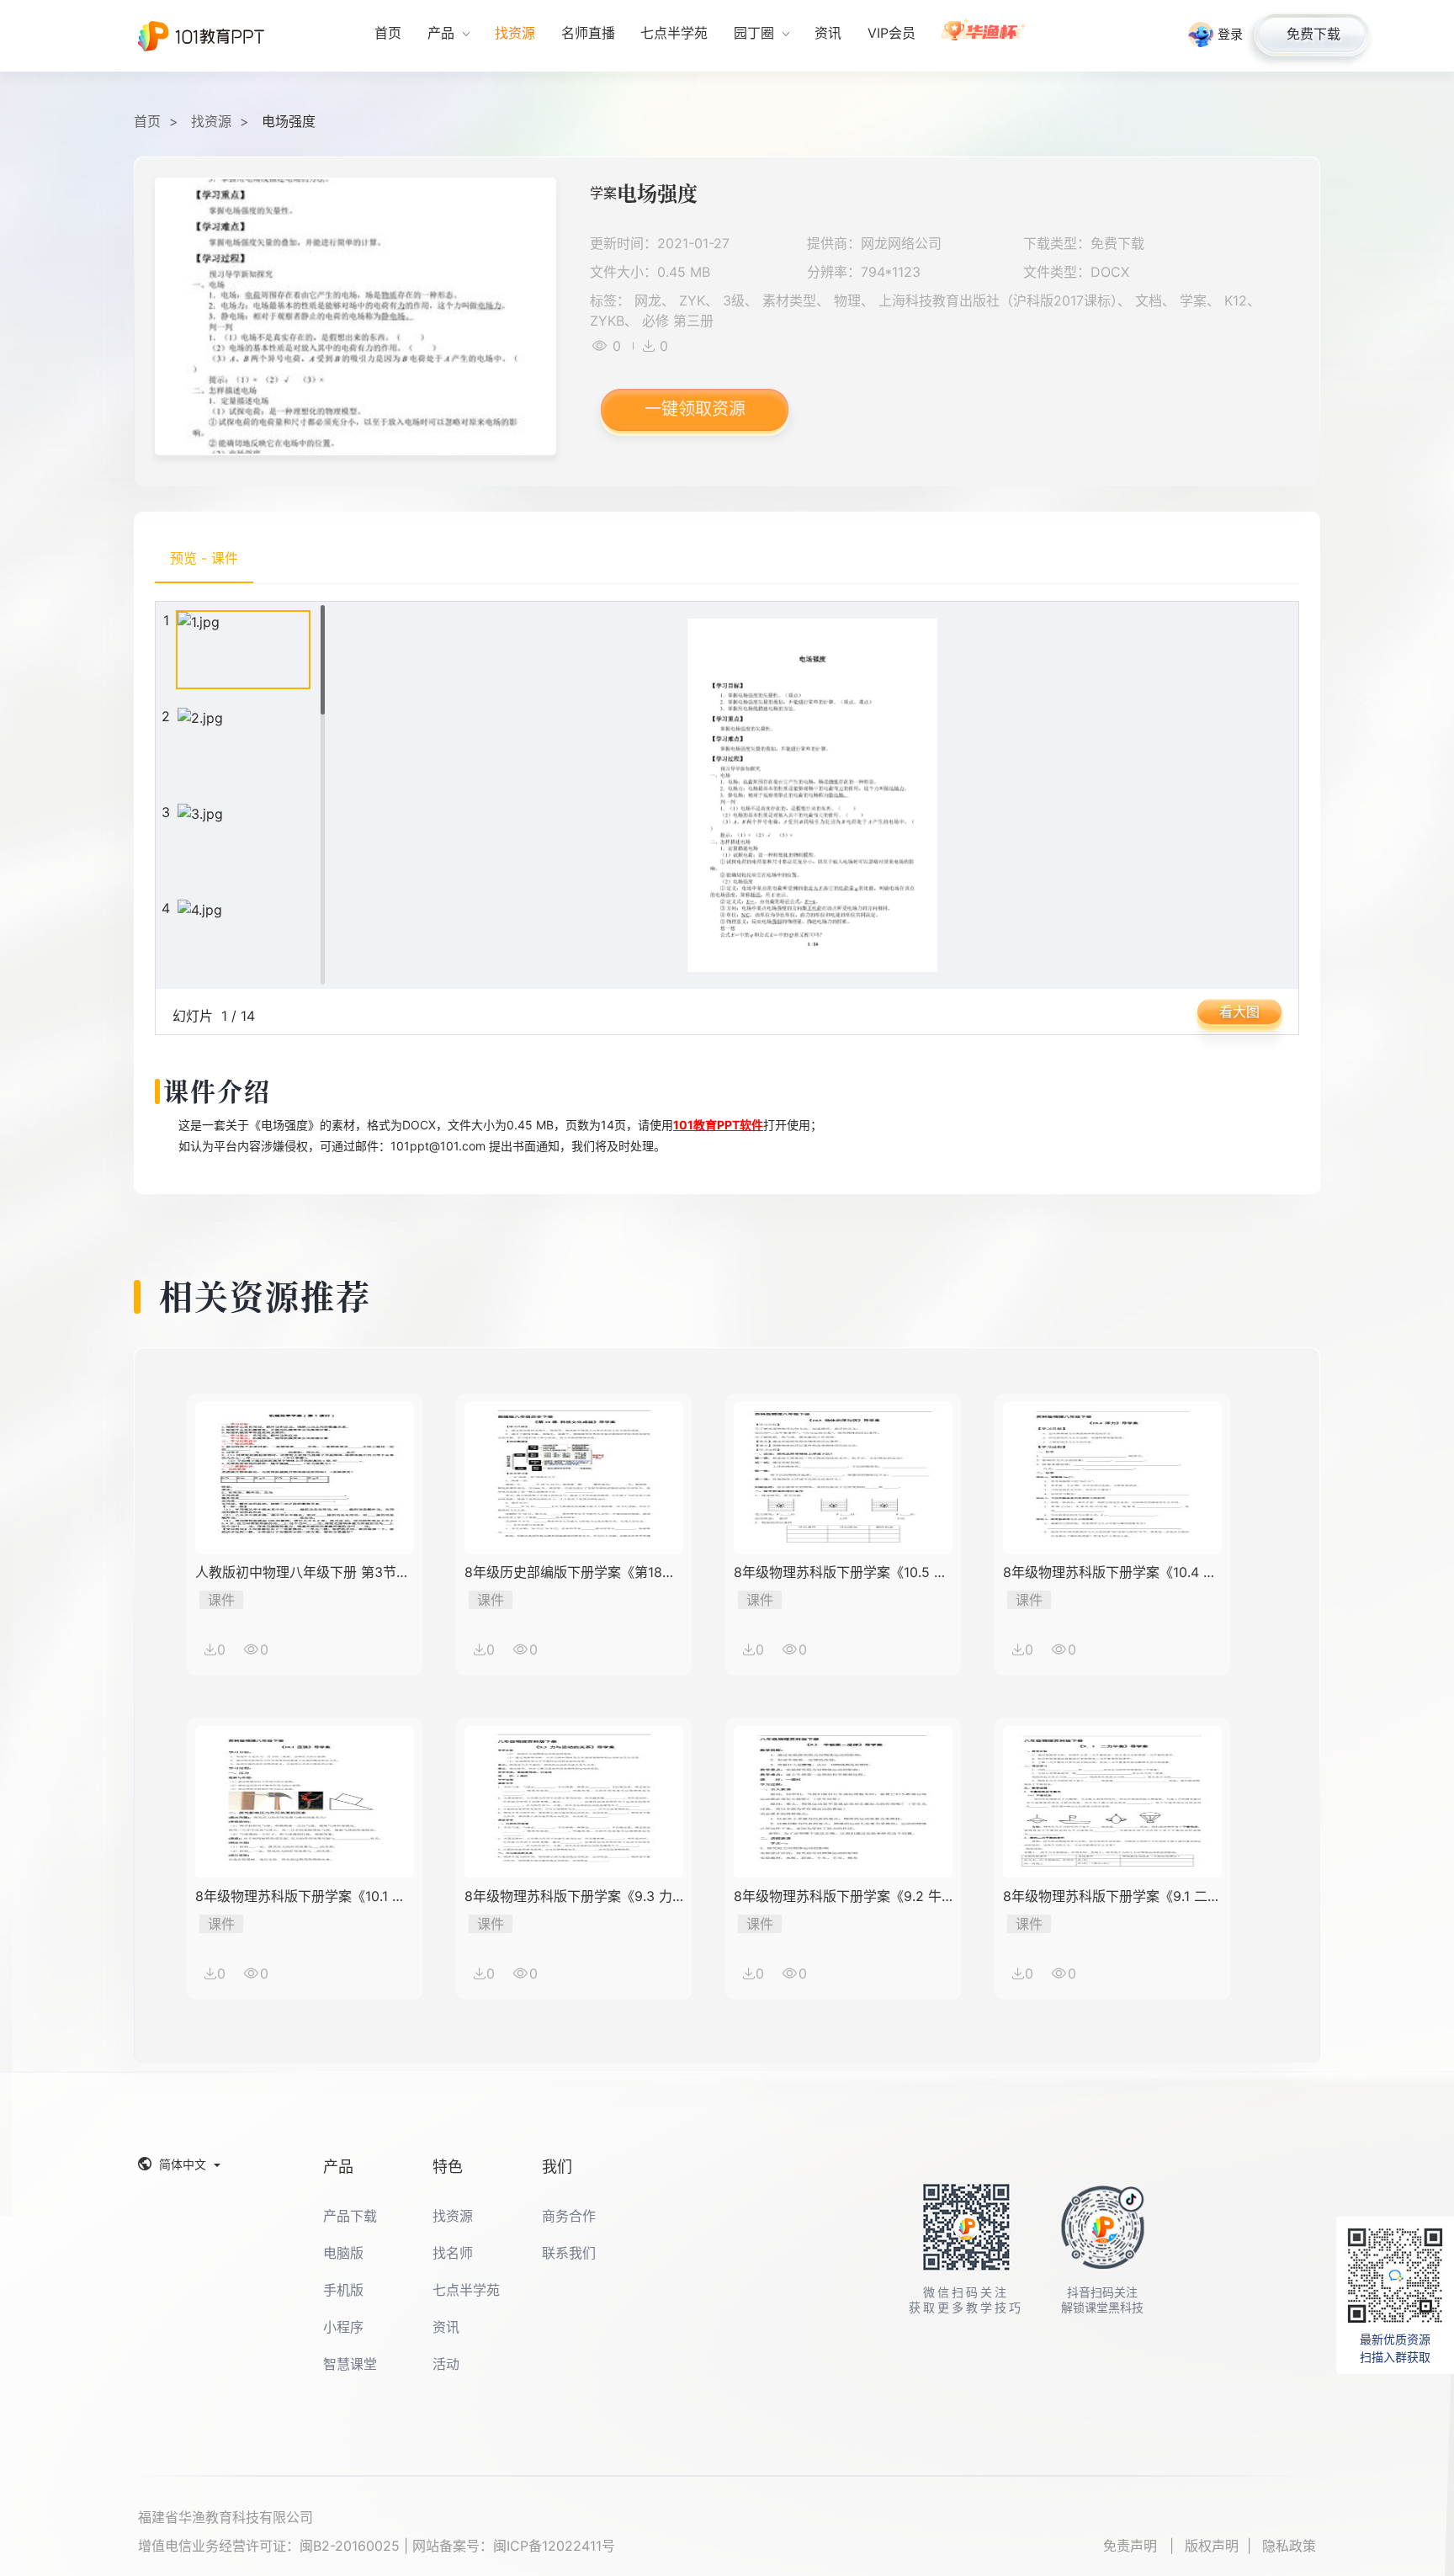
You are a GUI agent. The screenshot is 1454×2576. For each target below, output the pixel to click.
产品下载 (350, 2216)
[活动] (984, 36)
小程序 (343, 2327)
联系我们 (569, 2253)
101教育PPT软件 (718, 1125)
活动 (446, 2364)
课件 (221, 1600)
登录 (1230, 34)
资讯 (446, 2327)
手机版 (343, 2290)
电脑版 (343, 2253)
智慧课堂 (350, 2364)
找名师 (453, 2253)
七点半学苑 (466, 2290)
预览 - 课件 (204, 558)
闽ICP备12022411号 (554, 2546)
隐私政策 (1289, 2546)
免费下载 (1313, 34)
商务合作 (569, 2216)
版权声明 (1212, 2546)
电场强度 (289, 121)
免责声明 (1132, 2546)
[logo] (201, 36)
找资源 (211, 121)
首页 (147, 121)
